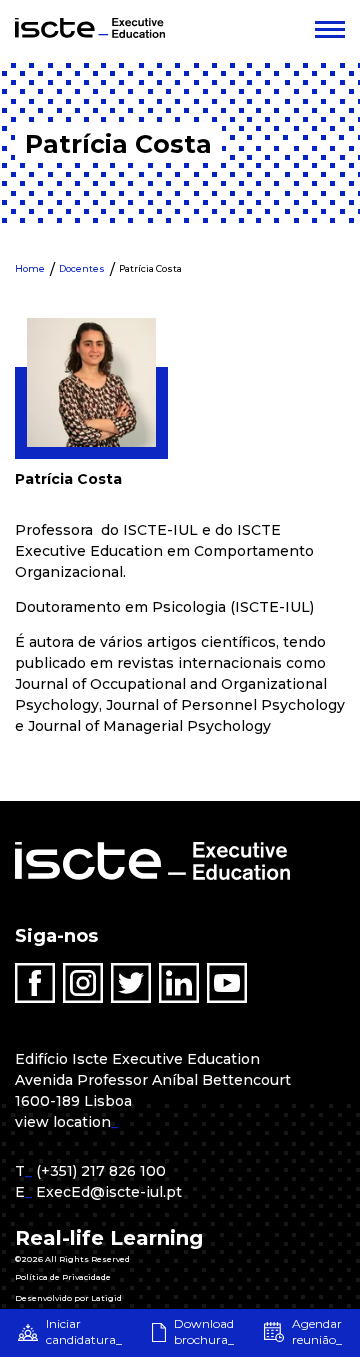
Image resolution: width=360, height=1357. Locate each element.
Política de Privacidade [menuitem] (63, 1277)
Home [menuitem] (30, 268)
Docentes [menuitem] (82, 268)
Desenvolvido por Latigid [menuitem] (68, 1298)
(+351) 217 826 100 (101, 1171)
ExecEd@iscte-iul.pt (109, 1192)
